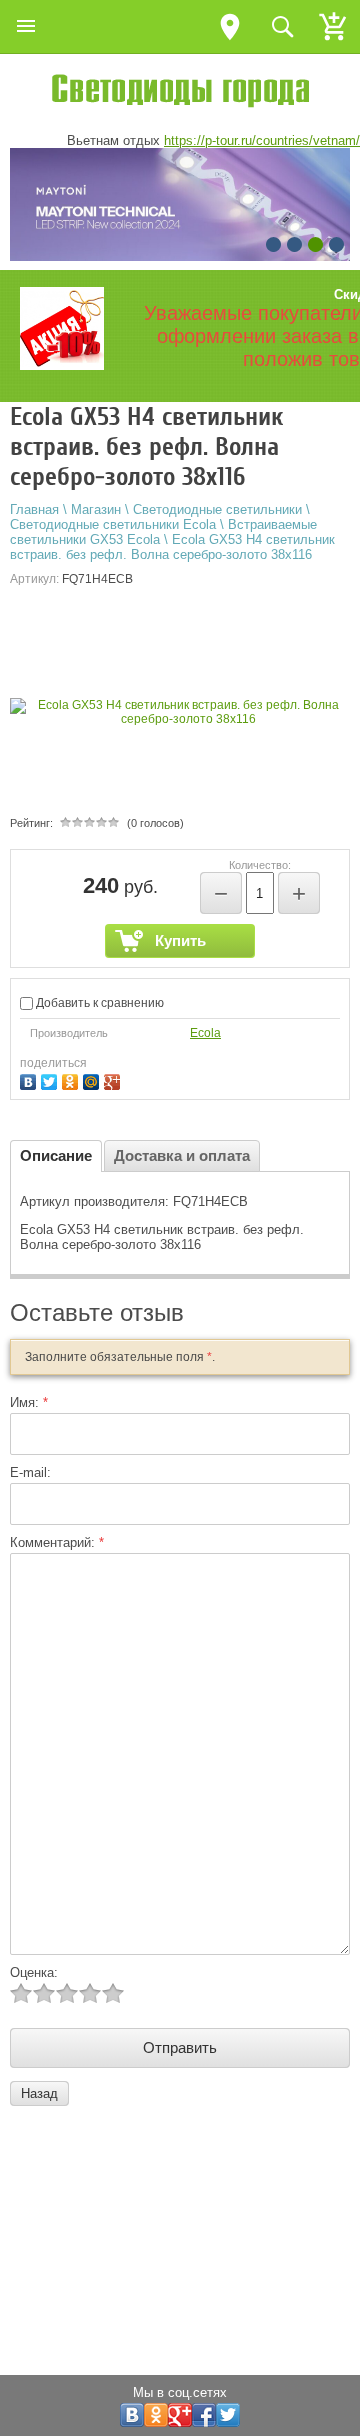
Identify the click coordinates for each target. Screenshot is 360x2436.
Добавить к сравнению (98, 1003)
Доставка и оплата (182, 1155)
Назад (39, 2093)
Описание (56, 1155)
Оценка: (34, 1972)
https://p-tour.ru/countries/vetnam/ (262, 140)
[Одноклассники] (72, 1079)
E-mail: (30, 1472)
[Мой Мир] (93, 1079)
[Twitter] (51, 1079)
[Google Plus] (114, 1079)
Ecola (205, 1033)
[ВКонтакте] (30, 1079)
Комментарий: (57, 1542)
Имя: (29, 1402)
